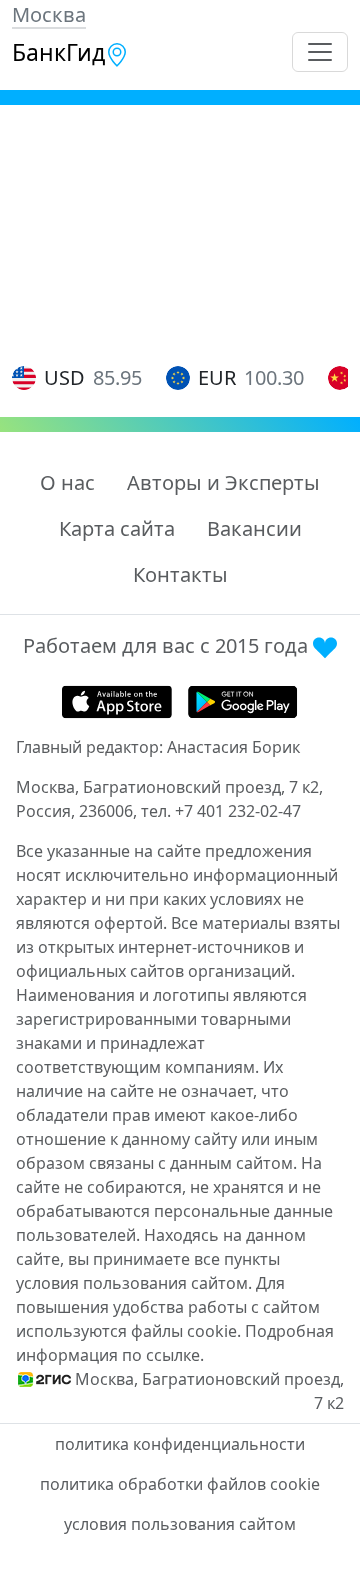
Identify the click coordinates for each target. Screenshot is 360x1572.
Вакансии (254, 528)
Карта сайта (117, 528)
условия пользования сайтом (180, 1524)
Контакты (180, 574)
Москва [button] (49, 14)
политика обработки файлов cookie (180, 1484)
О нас (67, 482)
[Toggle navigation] (320, 52)
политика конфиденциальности (180, 1444)
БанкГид (58, 52)
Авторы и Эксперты (223, 482)
